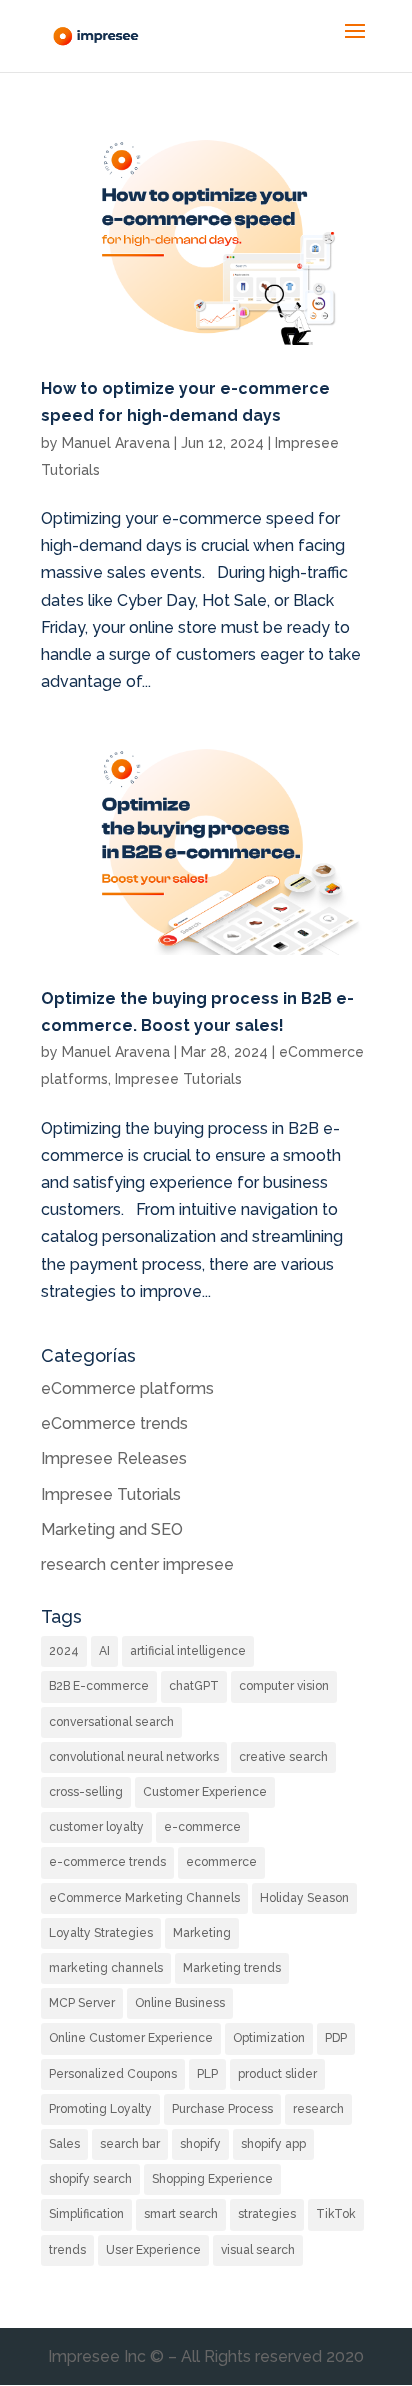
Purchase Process (222, 2109)
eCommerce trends (114, 1423)
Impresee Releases (114, 1458)
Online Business (180, 2003)
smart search (181, 2214)
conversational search (111, 1722)
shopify (200, 2144)
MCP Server (82, 2003)
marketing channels (106, 1968)
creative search (283, 1757)
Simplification (86, 2214)
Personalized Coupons (113, 2074)
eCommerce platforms (127, 1388)
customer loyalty (96, 1827)
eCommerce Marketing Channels (144, 1898)
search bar (130, 2144)
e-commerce (202, 1827)
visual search (258, 2250)
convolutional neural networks (134, 1757)
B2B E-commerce (99, 1686)
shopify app (273, 2144)
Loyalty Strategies (101, 1933)
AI (104, 1651)
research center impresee (137, 1564)
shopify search (90, 2179)
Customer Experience (205, 1792)
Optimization (269, 2038)
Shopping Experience (212, 2179)
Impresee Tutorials (178, 1079)
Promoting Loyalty (100, 2109)
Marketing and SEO (112, 1529)
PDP (336, 2038)
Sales (64, 2144)
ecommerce (221, 1862)
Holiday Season (304, 1898)
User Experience (153, 2250)
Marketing (202, 1933)
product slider (277, 2074)
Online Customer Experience (131, 2038)
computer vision (284, 1686)
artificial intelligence (188, 1651)
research (318, 2109)
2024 (64, 1651)
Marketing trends (232, 1968)
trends (67, 2250)
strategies (267, 2214)
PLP (207, 2074)
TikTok (336, 2214)
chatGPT (194, 1686)
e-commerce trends (107, 1862)
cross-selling (86, 1792)
